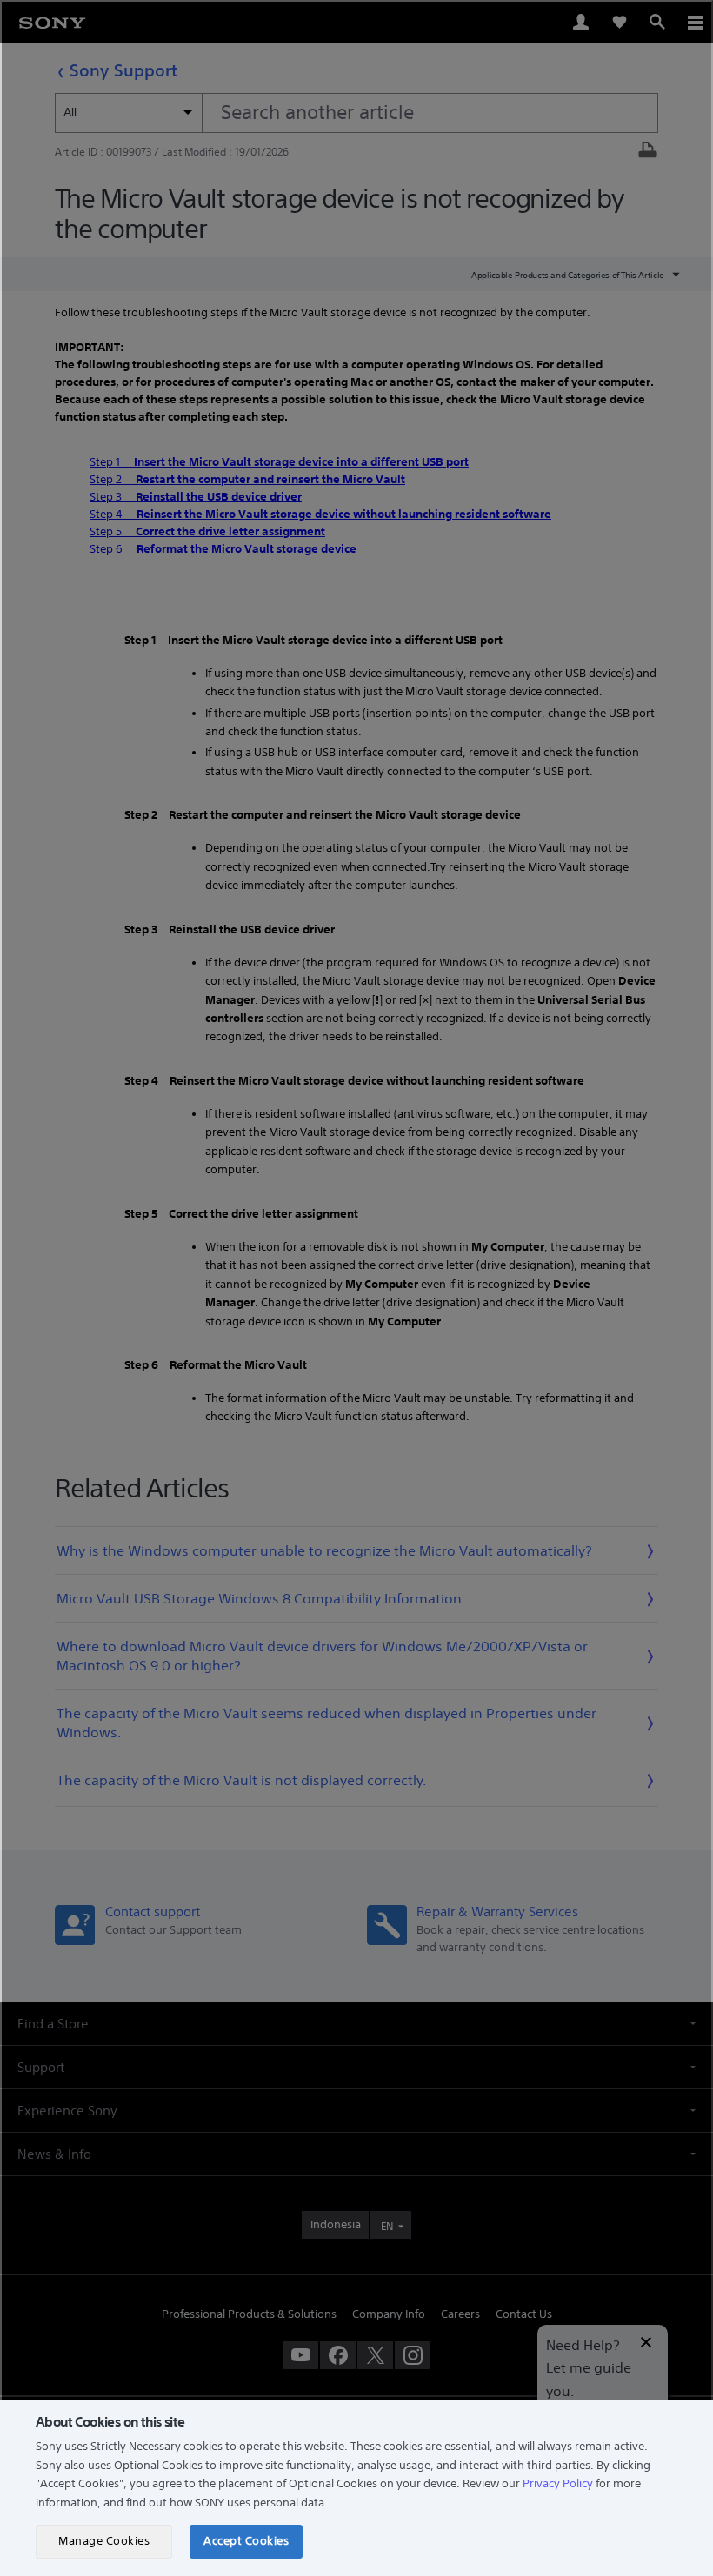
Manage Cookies (104, 2541)
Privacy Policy (558, 2483)
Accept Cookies (246, 2541)
